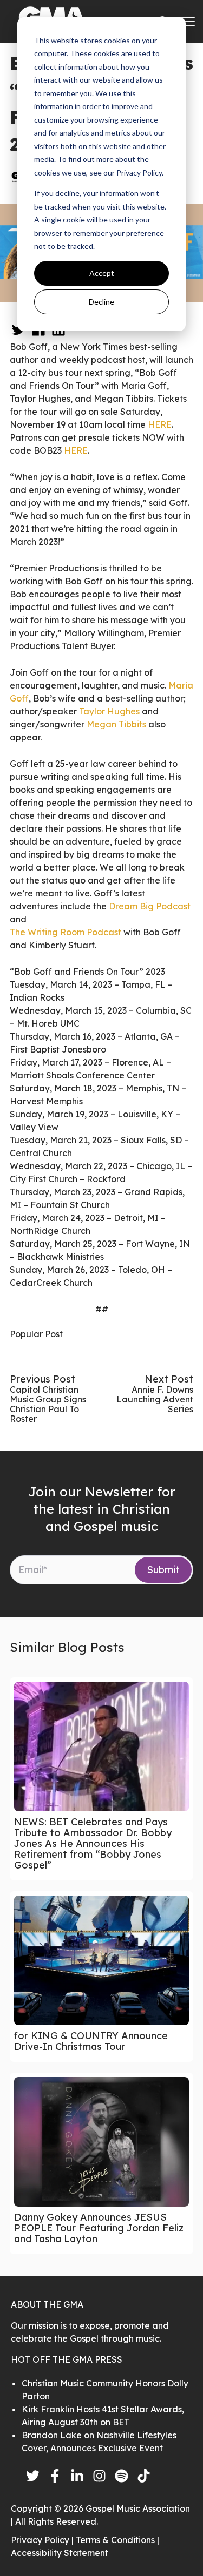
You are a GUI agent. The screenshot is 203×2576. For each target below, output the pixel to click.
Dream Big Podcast (150, 906)
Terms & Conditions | (117, 2540)
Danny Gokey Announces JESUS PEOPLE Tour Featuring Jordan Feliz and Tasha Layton (99, 2228)
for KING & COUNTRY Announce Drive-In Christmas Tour (91, 2041)
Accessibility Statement (60, 2553)
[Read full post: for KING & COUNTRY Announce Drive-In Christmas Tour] (101, 1960)
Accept (102, 273)
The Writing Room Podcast (66, 932)
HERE (160, 424)
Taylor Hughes (109, 711)
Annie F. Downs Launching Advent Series (155, 1399)
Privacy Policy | (43, 2540)
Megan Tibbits (116, 724)
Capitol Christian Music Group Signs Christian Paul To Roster (48, 1404)
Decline (101, 302)
